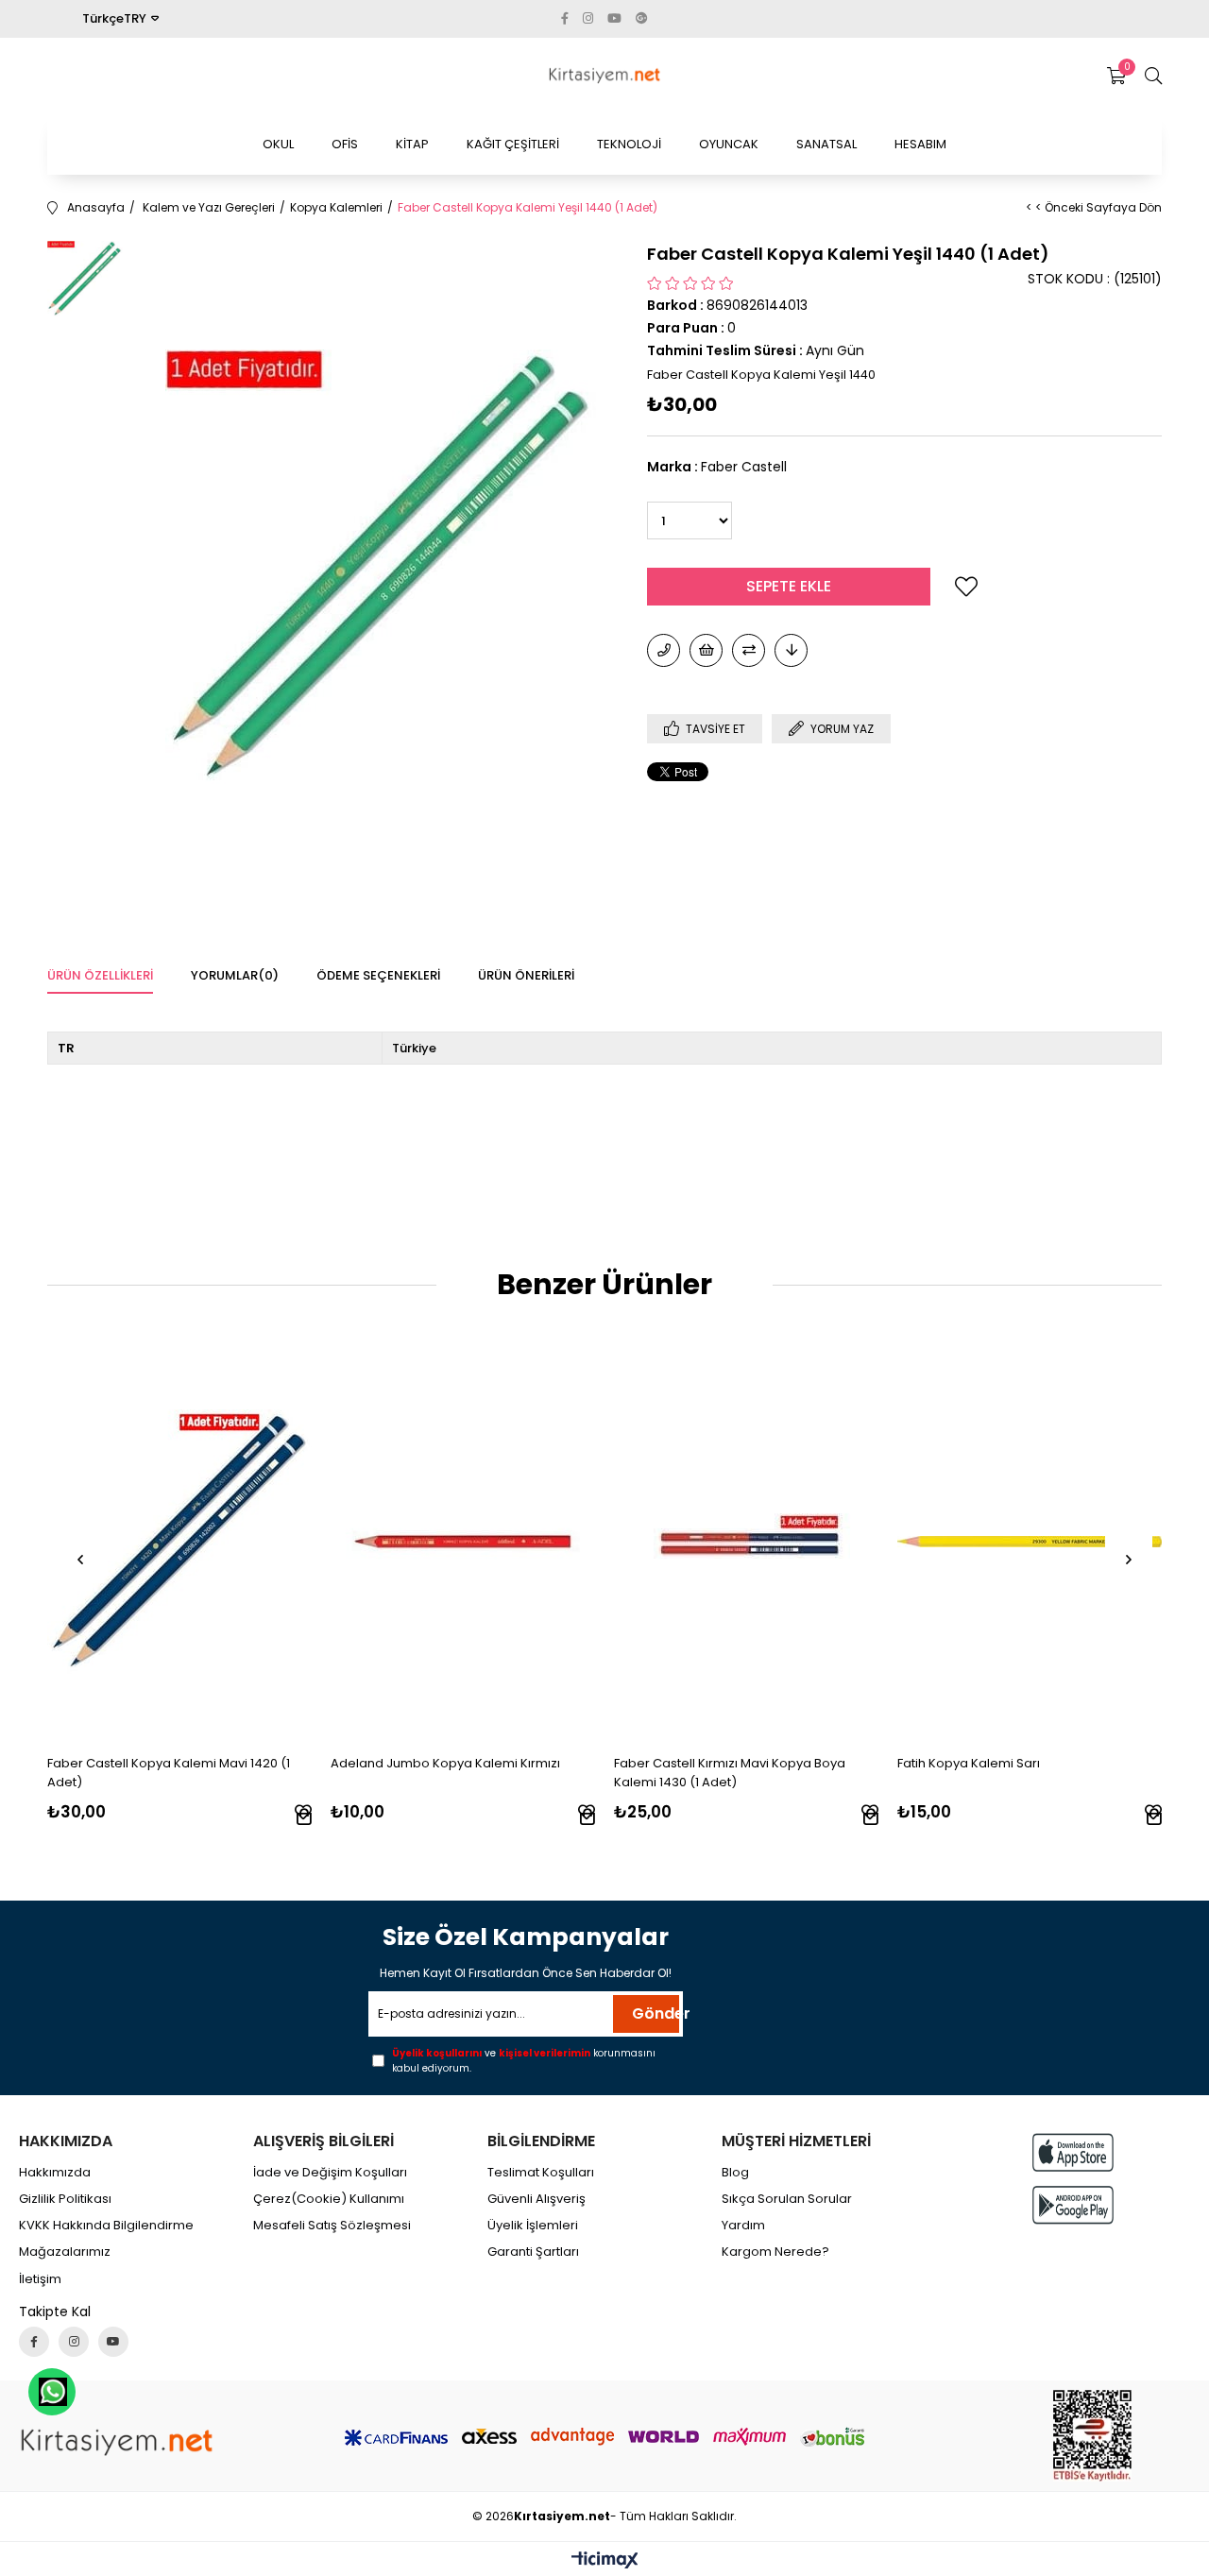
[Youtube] (113, 2342)
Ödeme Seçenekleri (378, 975)
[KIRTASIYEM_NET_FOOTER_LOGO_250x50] (117, 2442)
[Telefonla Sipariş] (664, 650)
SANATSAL (826, 144)
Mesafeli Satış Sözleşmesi (332, 2226)
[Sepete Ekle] (304, 1817)
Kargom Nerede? (775, 2252)
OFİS (345, 144)
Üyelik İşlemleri (533, 2226)
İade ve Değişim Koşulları (330, 2173)
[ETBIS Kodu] (1092, 2436)
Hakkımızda (55, 2173)
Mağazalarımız (65, 2252)
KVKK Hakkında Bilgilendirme (106, 2226)
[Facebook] (34, 2342)
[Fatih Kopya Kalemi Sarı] (1030, 1542)
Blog (735, 2173)
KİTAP (412, 144)
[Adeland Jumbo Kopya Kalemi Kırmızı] (463, 1542)
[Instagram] (74, 2342)
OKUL (278, 144)
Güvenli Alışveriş (536, 2199)
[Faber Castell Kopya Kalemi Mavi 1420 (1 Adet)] (179, 1542)
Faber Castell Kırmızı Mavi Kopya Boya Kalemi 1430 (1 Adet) (730, 1773)
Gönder (656, 2013)
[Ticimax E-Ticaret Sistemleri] (605, 2561)
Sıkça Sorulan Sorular (787, 2199)
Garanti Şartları (533, 2252)
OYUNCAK (729, 144)
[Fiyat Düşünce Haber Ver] (791, 650)
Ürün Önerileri (526, 975)
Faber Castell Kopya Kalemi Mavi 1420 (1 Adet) (169, 1773)
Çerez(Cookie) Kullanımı (329, 2199)
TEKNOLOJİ (629, 144)
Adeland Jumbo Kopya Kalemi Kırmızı (445, 1763)
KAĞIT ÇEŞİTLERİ (513, 144)
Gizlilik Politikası (65, 2199)
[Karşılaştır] (749, 650)
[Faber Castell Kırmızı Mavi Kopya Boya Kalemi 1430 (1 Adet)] (746, 1542)
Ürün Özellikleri (100, 975)
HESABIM (920, 144)
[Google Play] (1073, 2205)
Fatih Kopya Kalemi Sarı (969, 1763)
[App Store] (1073, 2152)
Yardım (743, 2226)
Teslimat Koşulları (541, 2173)
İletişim (40, 2279)
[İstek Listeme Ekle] (706, 650)
